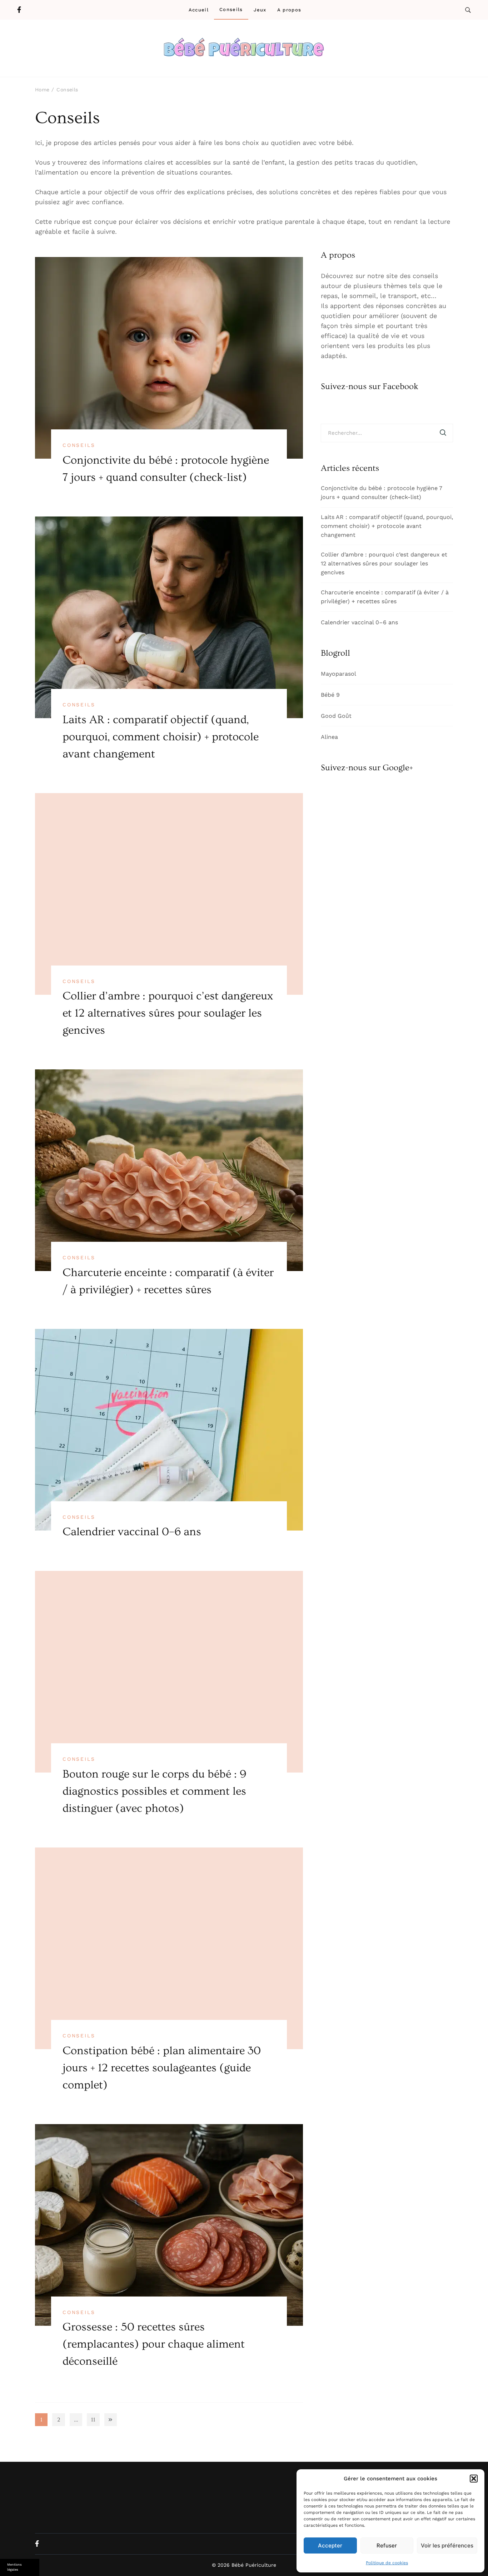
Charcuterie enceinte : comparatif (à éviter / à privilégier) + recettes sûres (385, 597)
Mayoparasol (338, 674)
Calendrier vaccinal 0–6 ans (132, 1532)
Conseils (231, 9)
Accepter (330, 2545)
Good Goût (336, 716)
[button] (474, 2479)
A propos (289, 10)
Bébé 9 (330, 695)
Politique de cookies (387, 2563)
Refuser (387, 2545)
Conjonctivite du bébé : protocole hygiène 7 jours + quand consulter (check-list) (382, 493)
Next (111, 2419)
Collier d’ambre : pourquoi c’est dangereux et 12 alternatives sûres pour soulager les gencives (168, 1013)
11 (95, 2421)
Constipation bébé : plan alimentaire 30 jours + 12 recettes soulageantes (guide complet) (162, 2068)
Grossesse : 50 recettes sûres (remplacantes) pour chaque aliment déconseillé (154, 2344)
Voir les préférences (447, 2545)
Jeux (260, 10)
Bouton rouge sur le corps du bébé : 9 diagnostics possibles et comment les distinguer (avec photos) (155, 1791)
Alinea (329, 737)
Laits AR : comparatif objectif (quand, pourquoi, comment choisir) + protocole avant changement (161, 737)
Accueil (199, 10)
